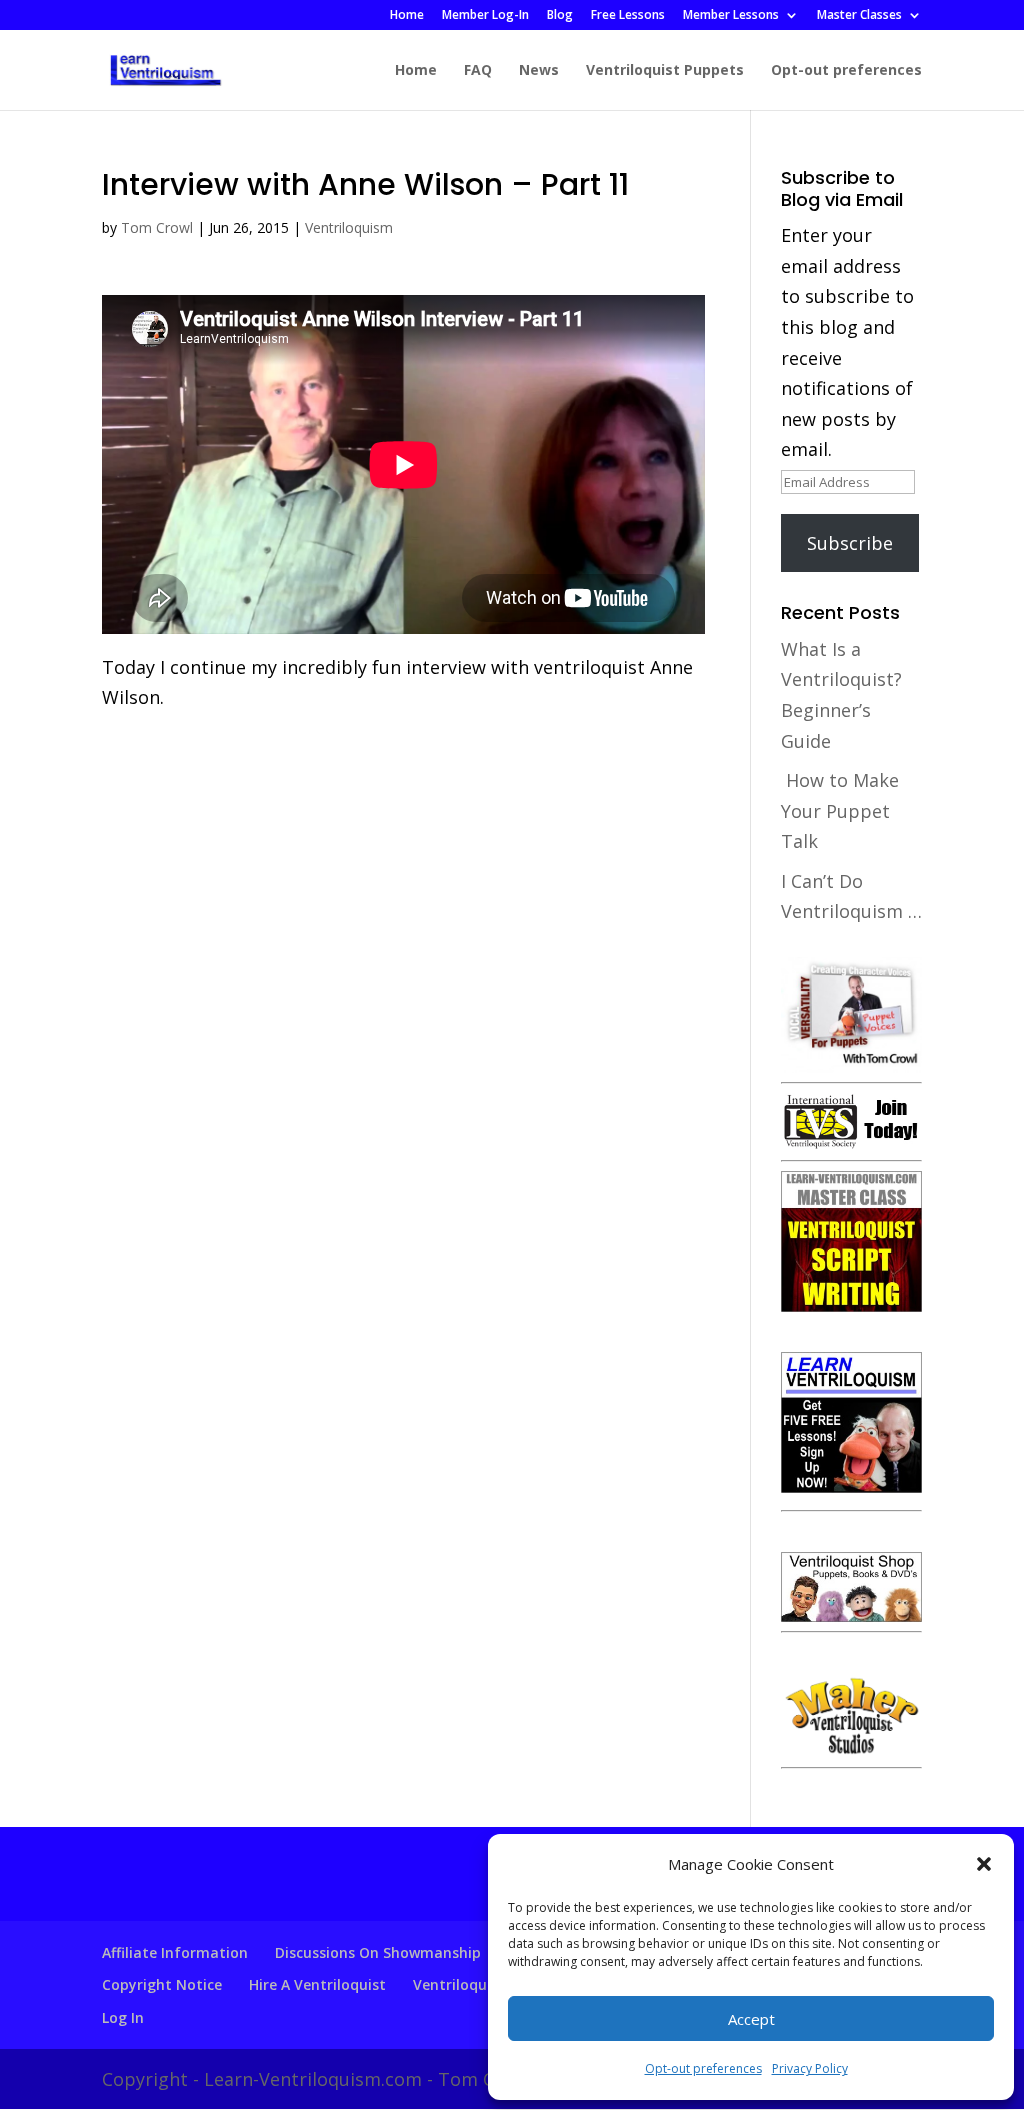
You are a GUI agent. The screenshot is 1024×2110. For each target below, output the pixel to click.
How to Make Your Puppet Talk (840, 810)
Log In (123, 2017)
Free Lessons (628, 16)
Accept (751, 2019)
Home (407, 16)
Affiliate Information (175, 1952)
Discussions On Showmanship (378, 1952)
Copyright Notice (162, 1984)
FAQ (478, 71)
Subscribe (850, 543)
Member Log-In (485, 16)
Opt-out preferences (703, 2068)
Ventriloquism (349, 227)
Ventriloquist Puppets (665, 71)
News (539, 71)
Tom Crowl (157, 227)
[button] (984, 1864)
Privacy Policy (810, 2068)
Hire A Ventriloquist (317, 1984)
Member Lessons (731, 16)
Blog (560, 16)
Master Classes (859, 16)
